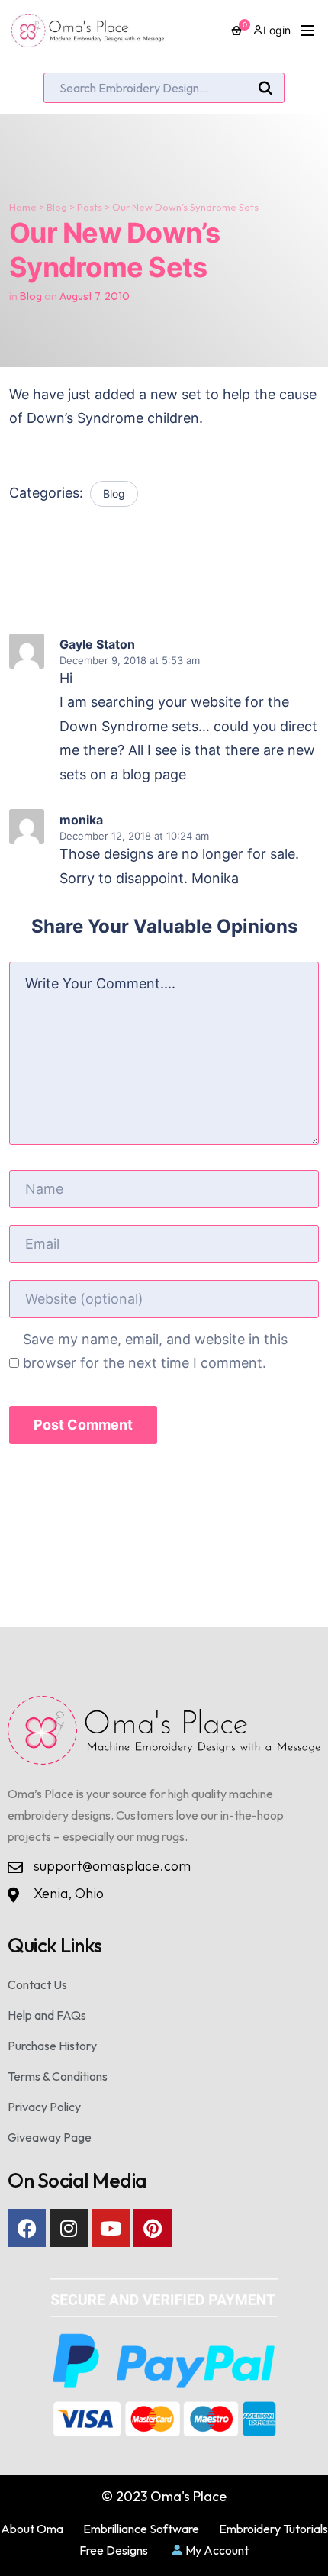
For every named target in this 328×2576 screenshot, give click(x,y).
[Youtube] (111, 2228)
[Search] (265, 89)
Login (277, 30)
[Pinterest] (153, 2228)
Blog (57, 207)
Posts (90, 207)
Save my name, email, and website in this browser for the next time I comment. (155, 1351)
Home (23, 207)
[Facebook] (27, 2228)
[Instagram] (69, 2228)
